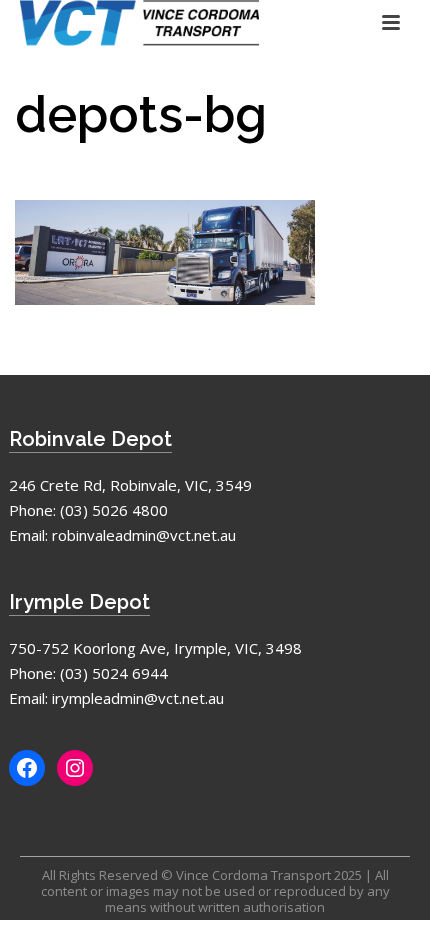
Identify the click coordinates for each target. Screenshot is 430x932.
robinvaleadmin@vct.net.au (144, 535)
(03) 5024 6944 (114, 673)
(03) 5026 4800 (114, 510)
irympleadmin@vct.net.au (138, 698)
